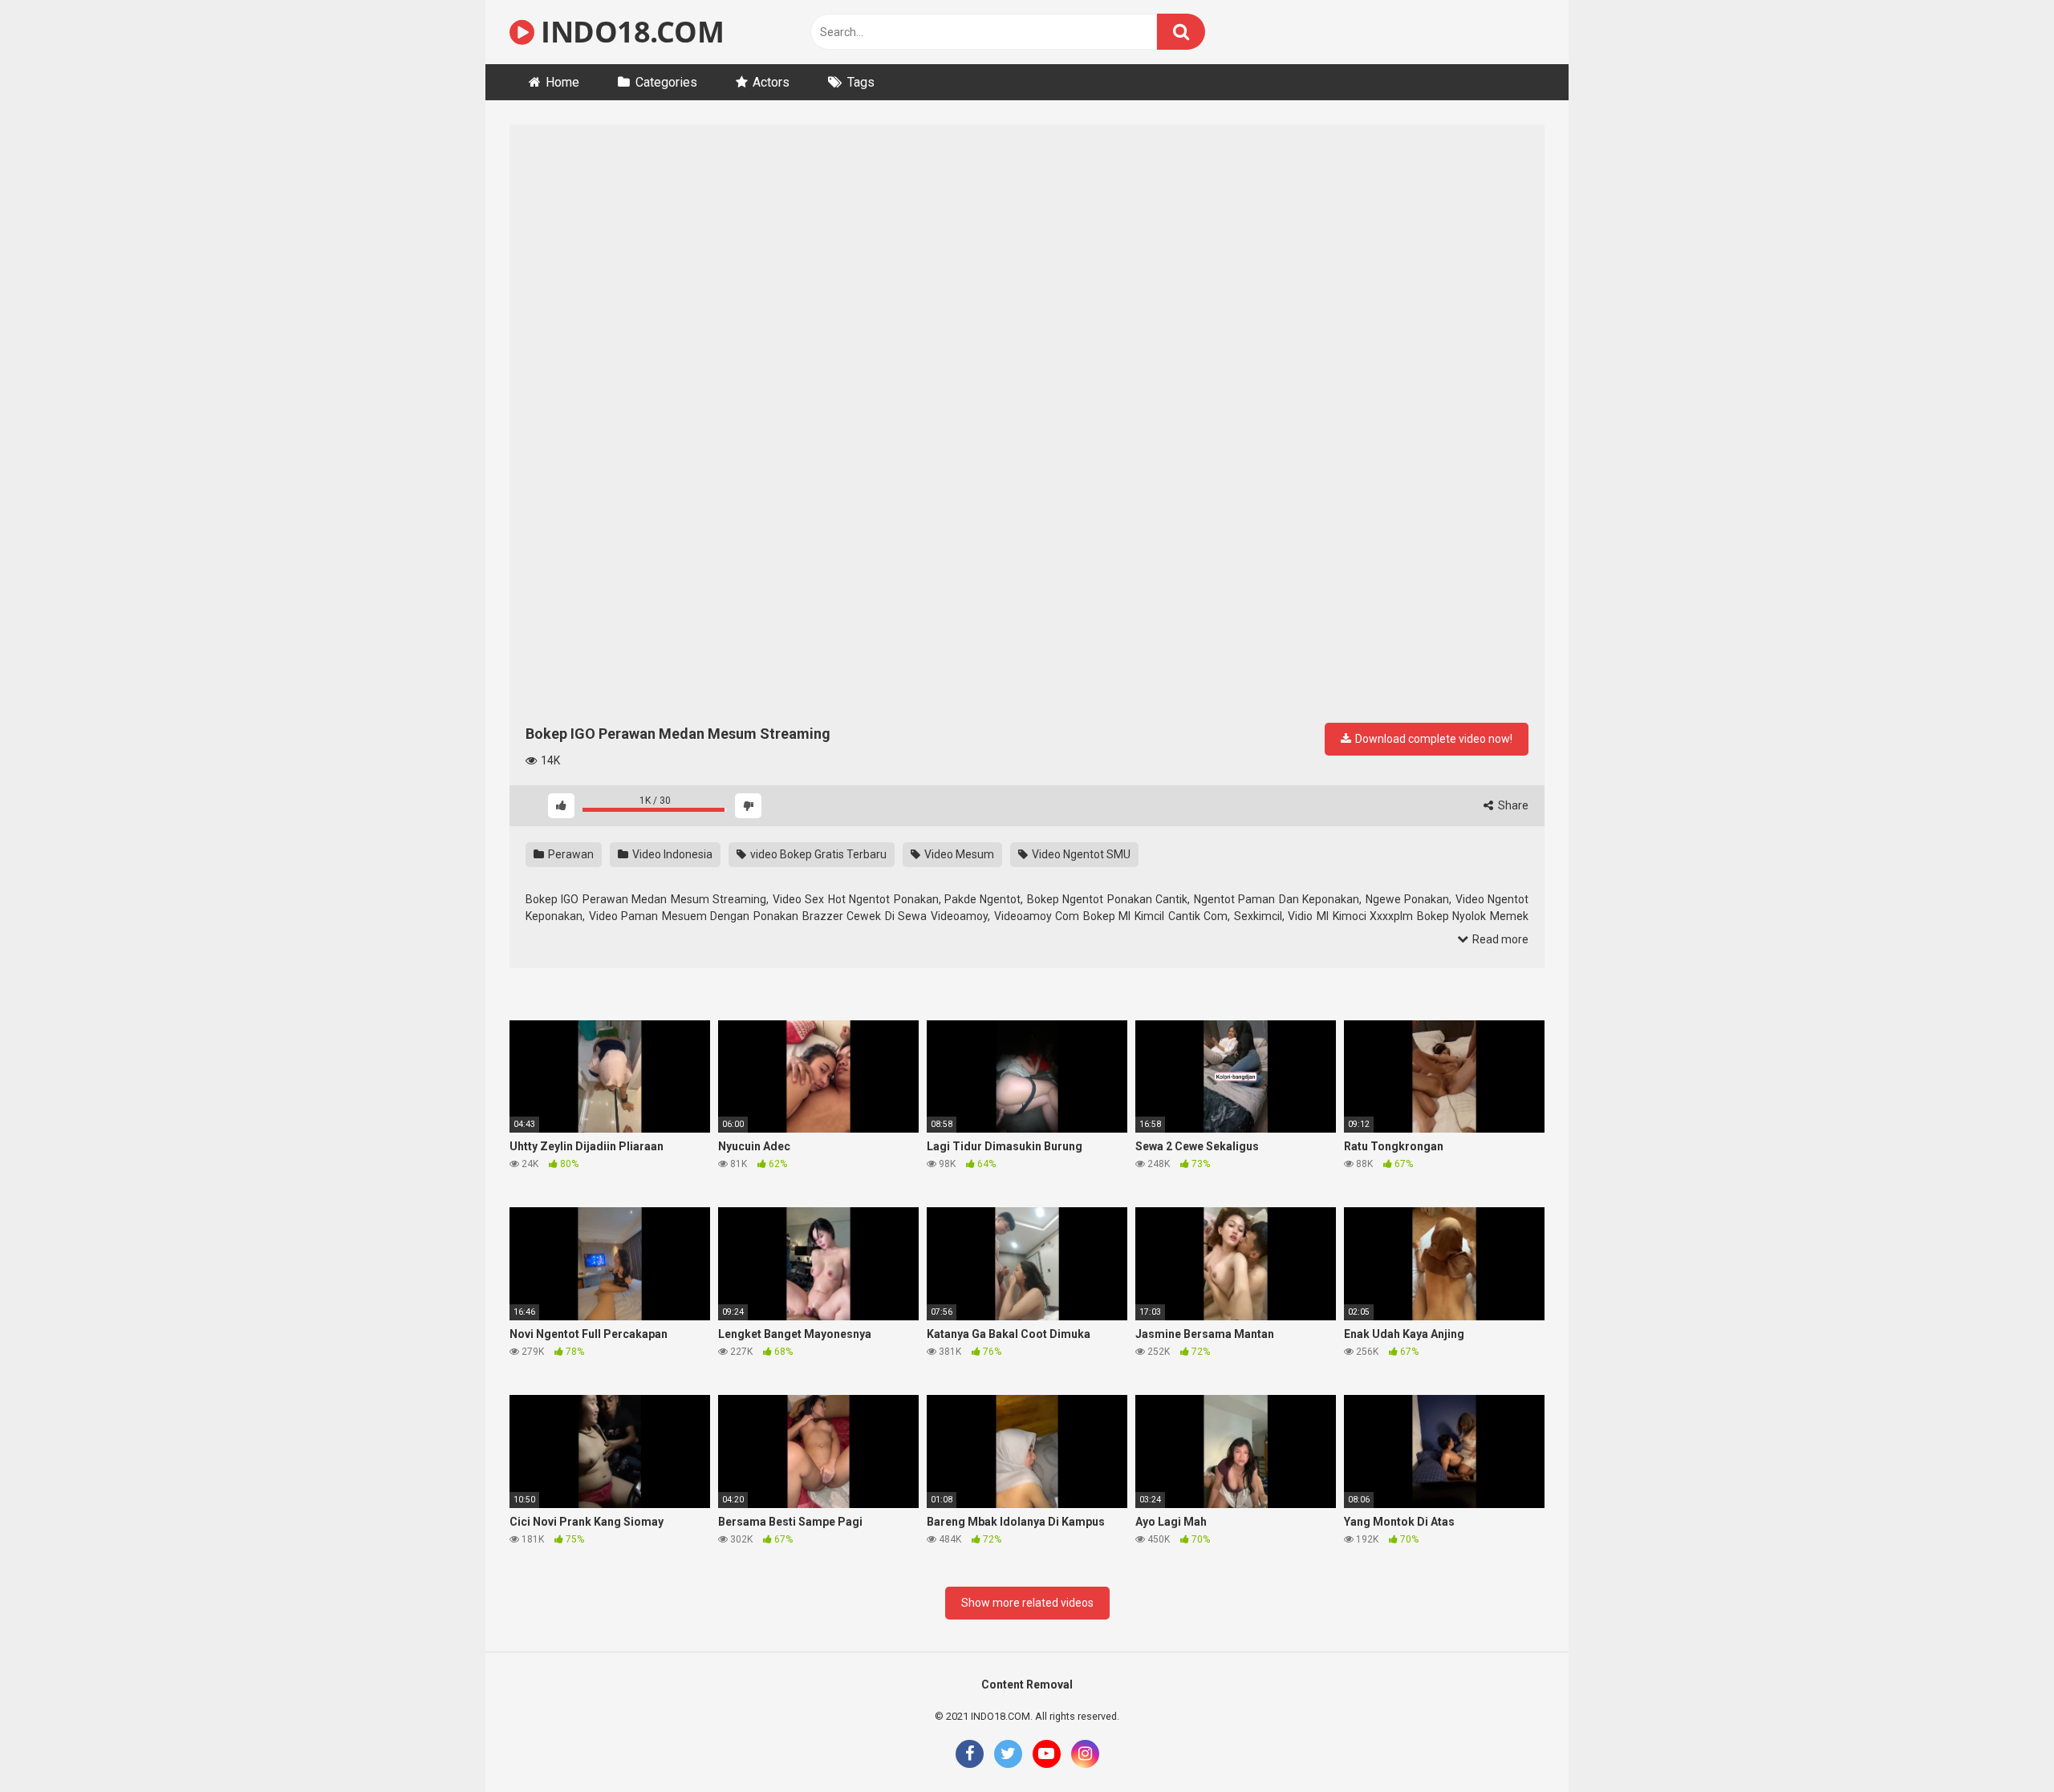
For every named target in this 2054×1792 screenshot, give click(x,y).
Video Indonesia (671, 854)
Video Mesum (958, 854)
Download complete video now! (1433, 739)
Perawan (570, 854)
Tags (861, 82)
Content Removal (1027, 1685)
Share (1512, 805)
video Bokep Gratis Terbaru (817, 854)
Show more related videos (1027, 1603)
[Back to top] (2000, 1743)
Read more (1499, 939)
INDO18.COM (629, 32)
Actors (771, 82)
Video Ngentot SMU (1080, 854)
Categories (666, 82)
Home (562, 82)
